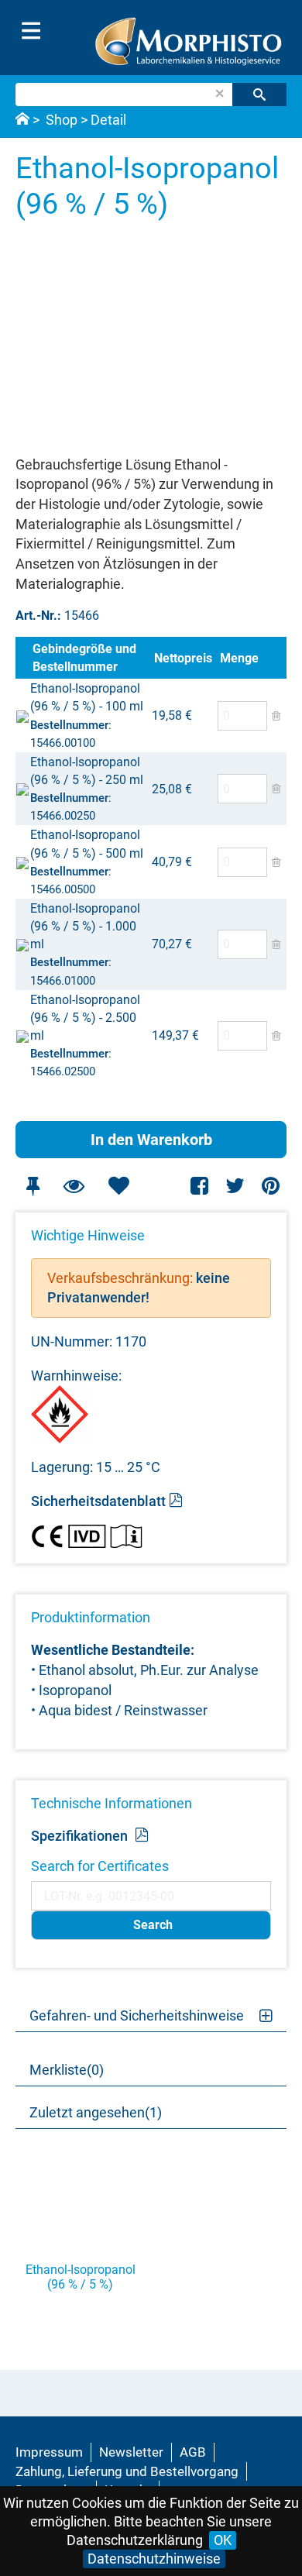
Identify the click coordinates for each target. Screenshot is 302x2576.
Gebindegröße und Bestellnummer (84, 658)
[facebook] (200, 1186)
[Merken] (33, 1186)
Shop (62, 120)
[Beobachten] (74, 1186)
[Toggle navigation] (31, 31)
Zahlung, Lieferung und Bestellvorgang (127, 2471)
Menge (239, 658)
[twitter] (235, 1186)
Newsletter (131, 2452)
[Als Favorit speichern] (118, 1186)
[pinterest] (271, 1186)
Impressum (49, 2452)
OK (223, 2540)
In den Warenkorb (151, 1140)
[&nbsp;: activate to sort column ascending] (22, 658)
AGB (193, 2452)
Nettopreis (183, 658)
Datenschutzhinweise (154, 2559)
